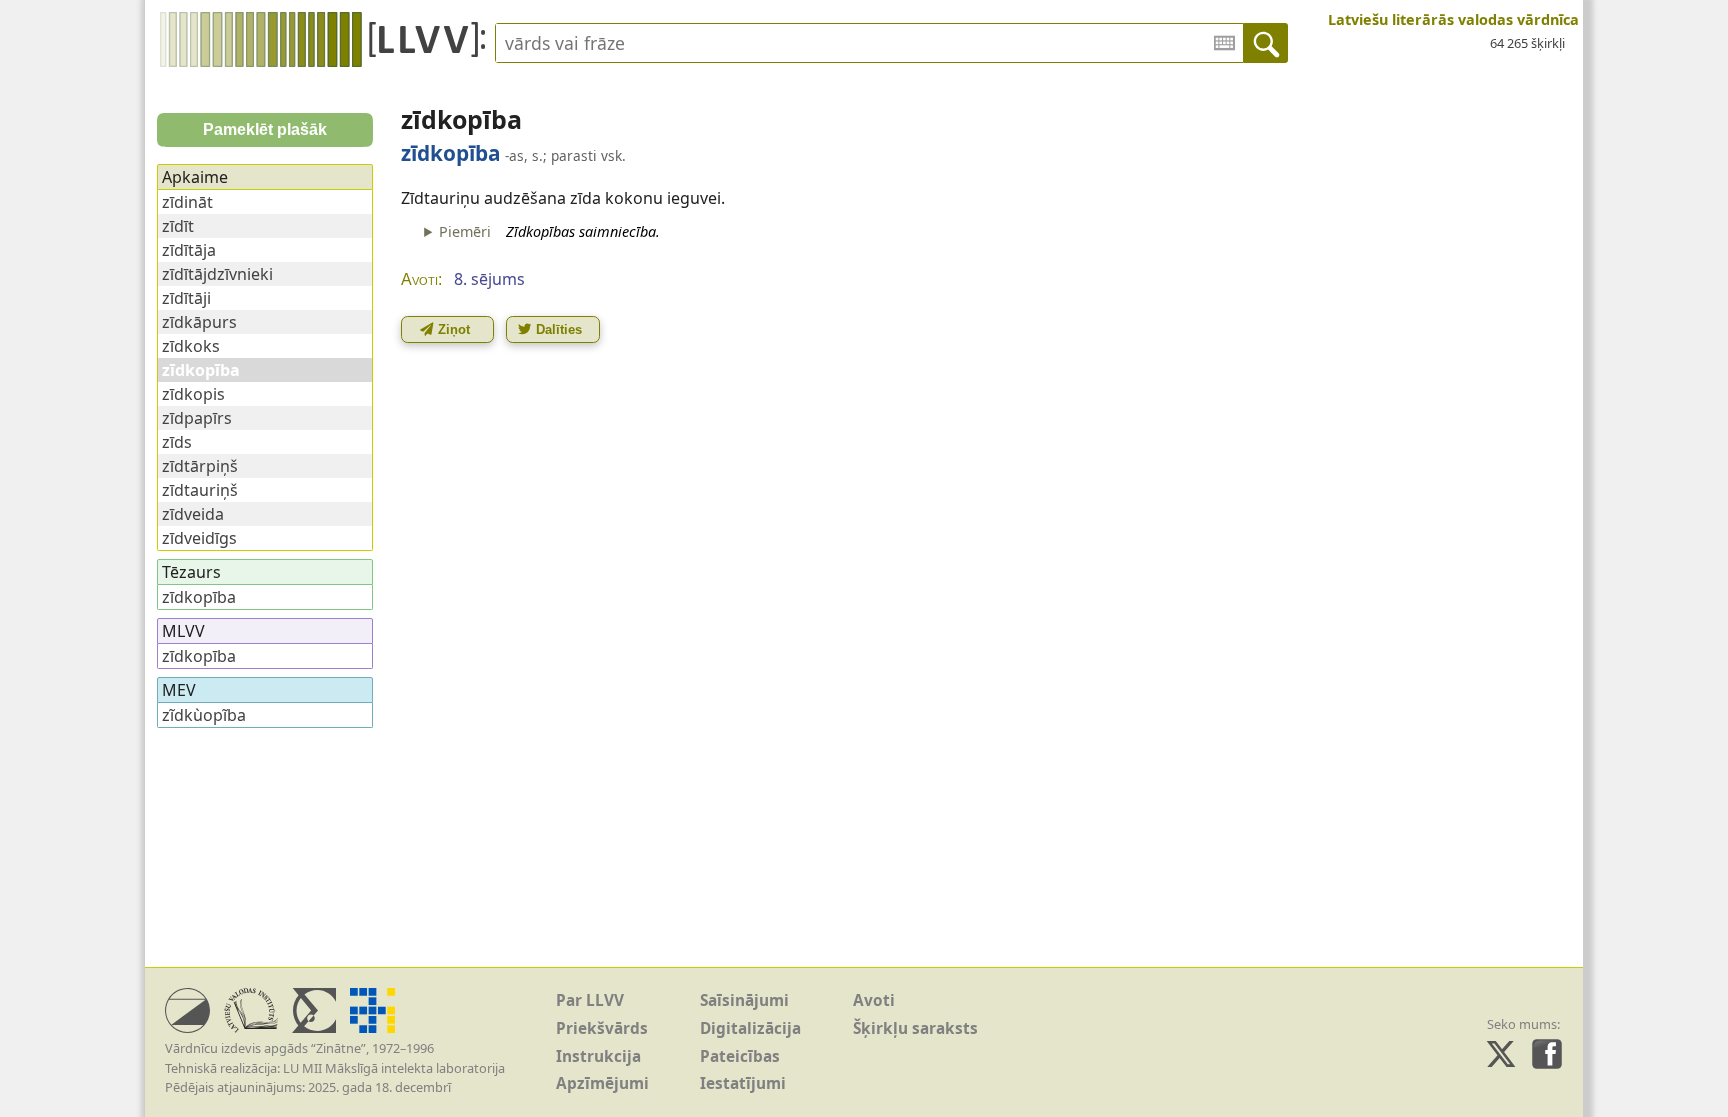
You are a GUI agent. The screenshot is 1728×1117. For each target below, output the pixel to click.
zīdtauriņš (200, 490)
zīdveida (193, 514)
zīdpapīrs (197, 418)
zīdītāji (186, 298)
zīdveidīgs (199, 538)
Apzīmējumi (602, 1083)
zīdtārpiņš (200, 466)
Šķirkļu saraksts (915, 1028)
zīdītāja (189, 250)
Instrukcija (598, 1056)
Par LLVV (590, 1000)
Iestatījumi (743, 1083)
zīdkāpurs (199, 322)
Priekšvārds (602, 1028)
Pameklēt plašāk (265, 129)
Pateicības (740, 1056)
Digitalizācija (750, 1028)
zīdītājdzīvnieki (217, 274)
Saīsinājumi (744, 1000)
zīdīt (178, 226)
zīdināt (187, 202)
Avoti (874, 1000)
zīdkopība (199, 597)
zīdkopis (193, 394)
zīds (177, 442)
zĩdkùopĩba (204, 715)
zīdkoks (191, 346)
